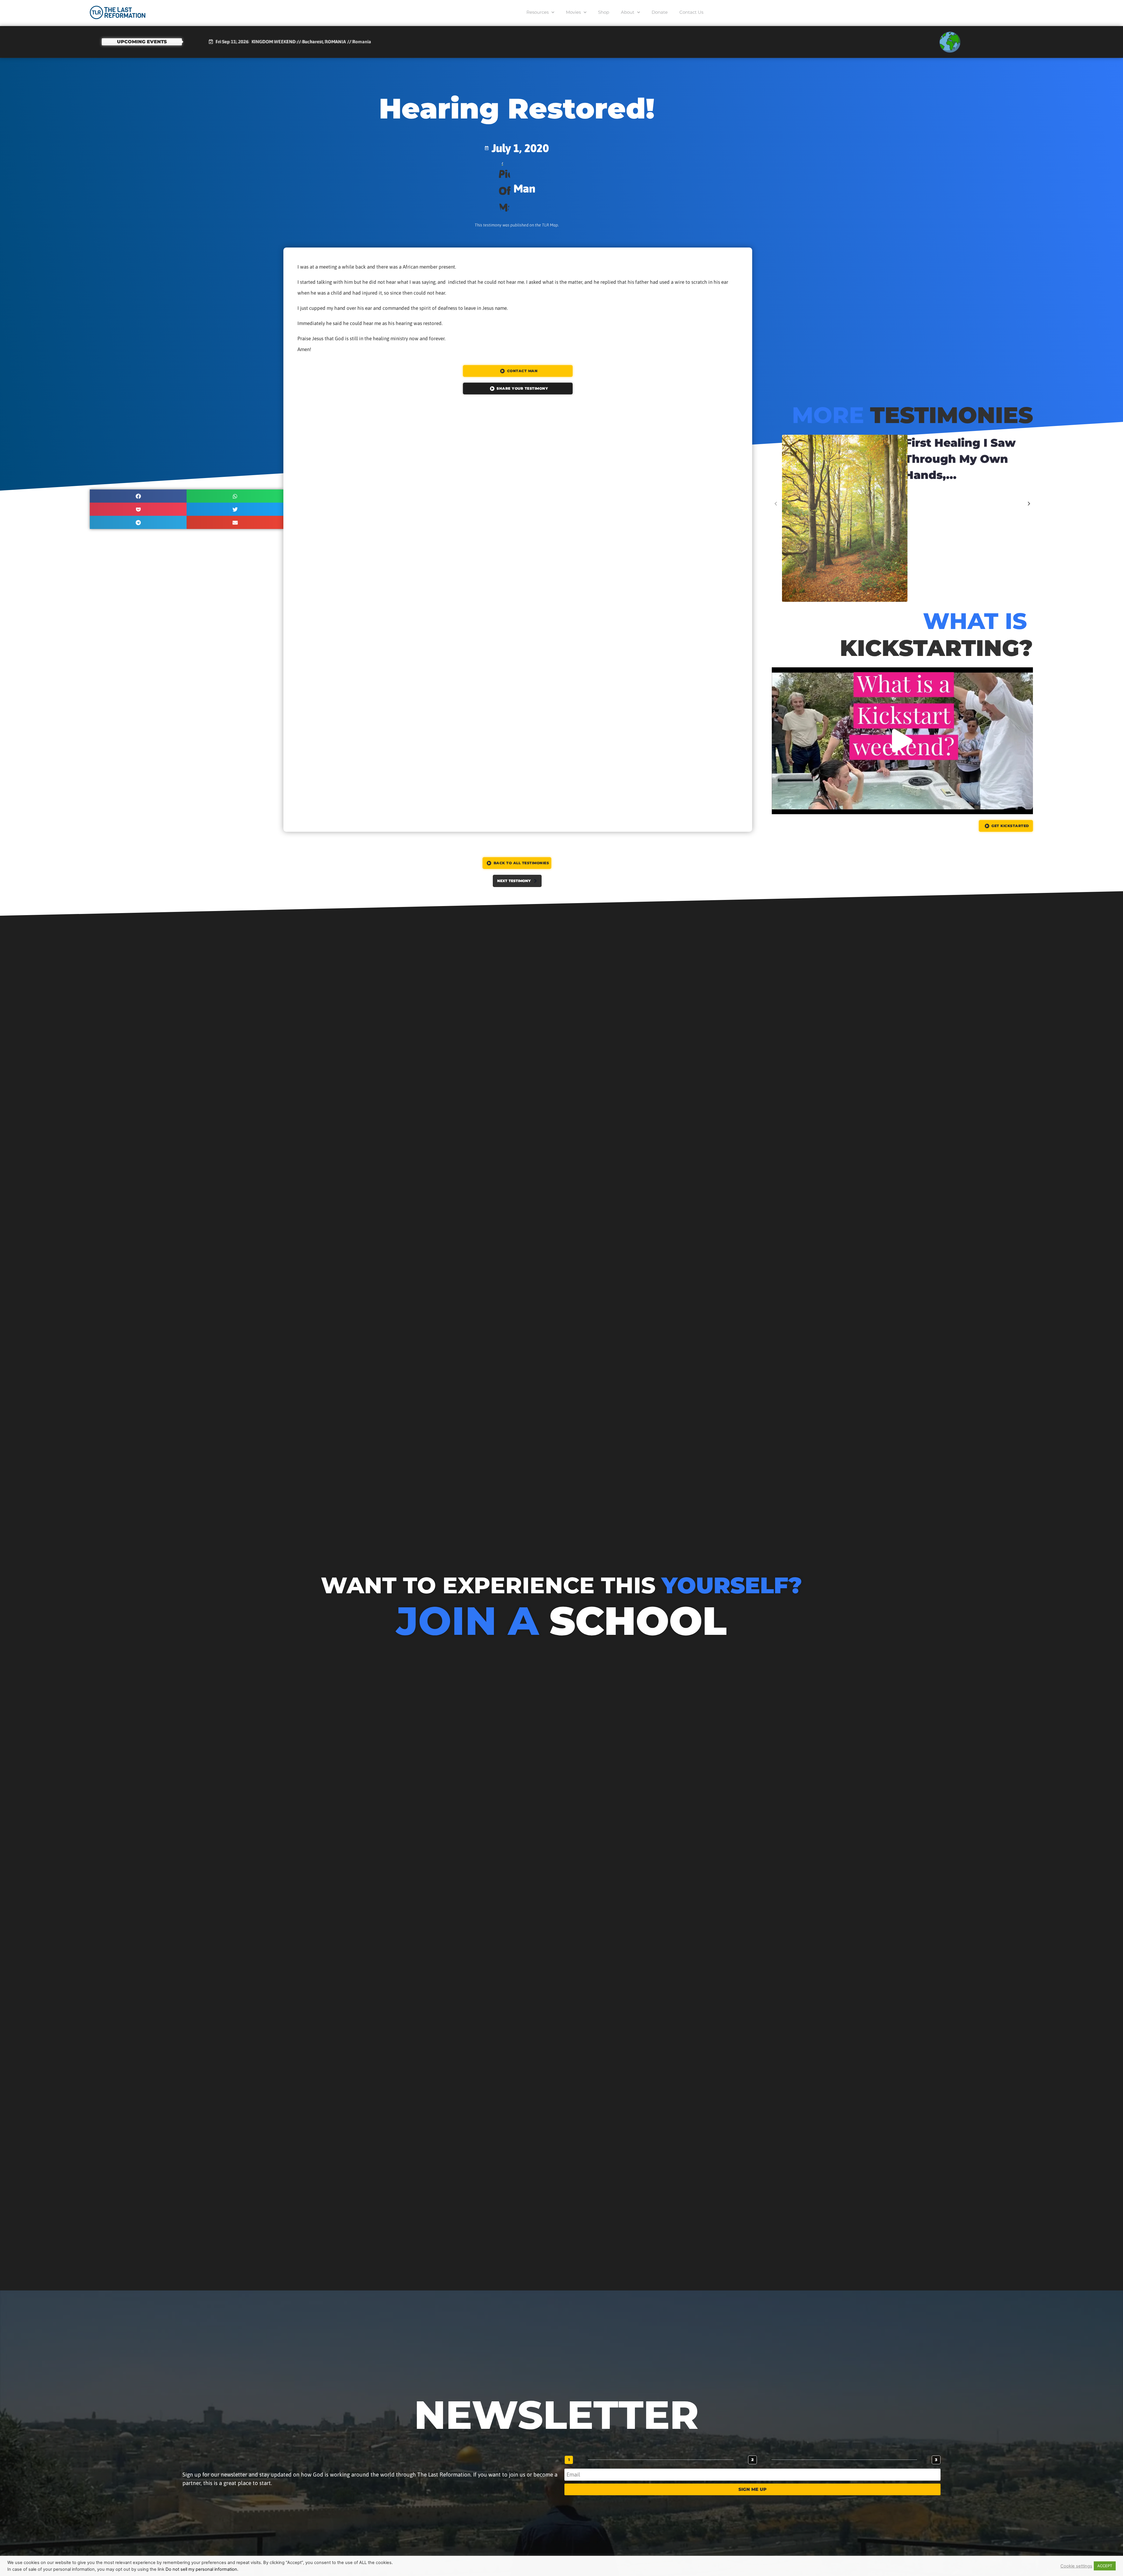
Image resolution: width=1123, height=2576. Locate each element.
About (628, 12)
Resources (538, 12)
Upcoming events (142, 42)
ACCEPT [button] (1105, 2566)
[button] (138, 496)
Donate (660, 12)
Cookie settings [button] (1076, 2566)
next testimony (514, 881)
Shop (604, 12)
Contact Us (691, 12)
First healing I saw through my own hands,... (960, 459)
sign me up (752, 2489)
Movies (573, 12)
